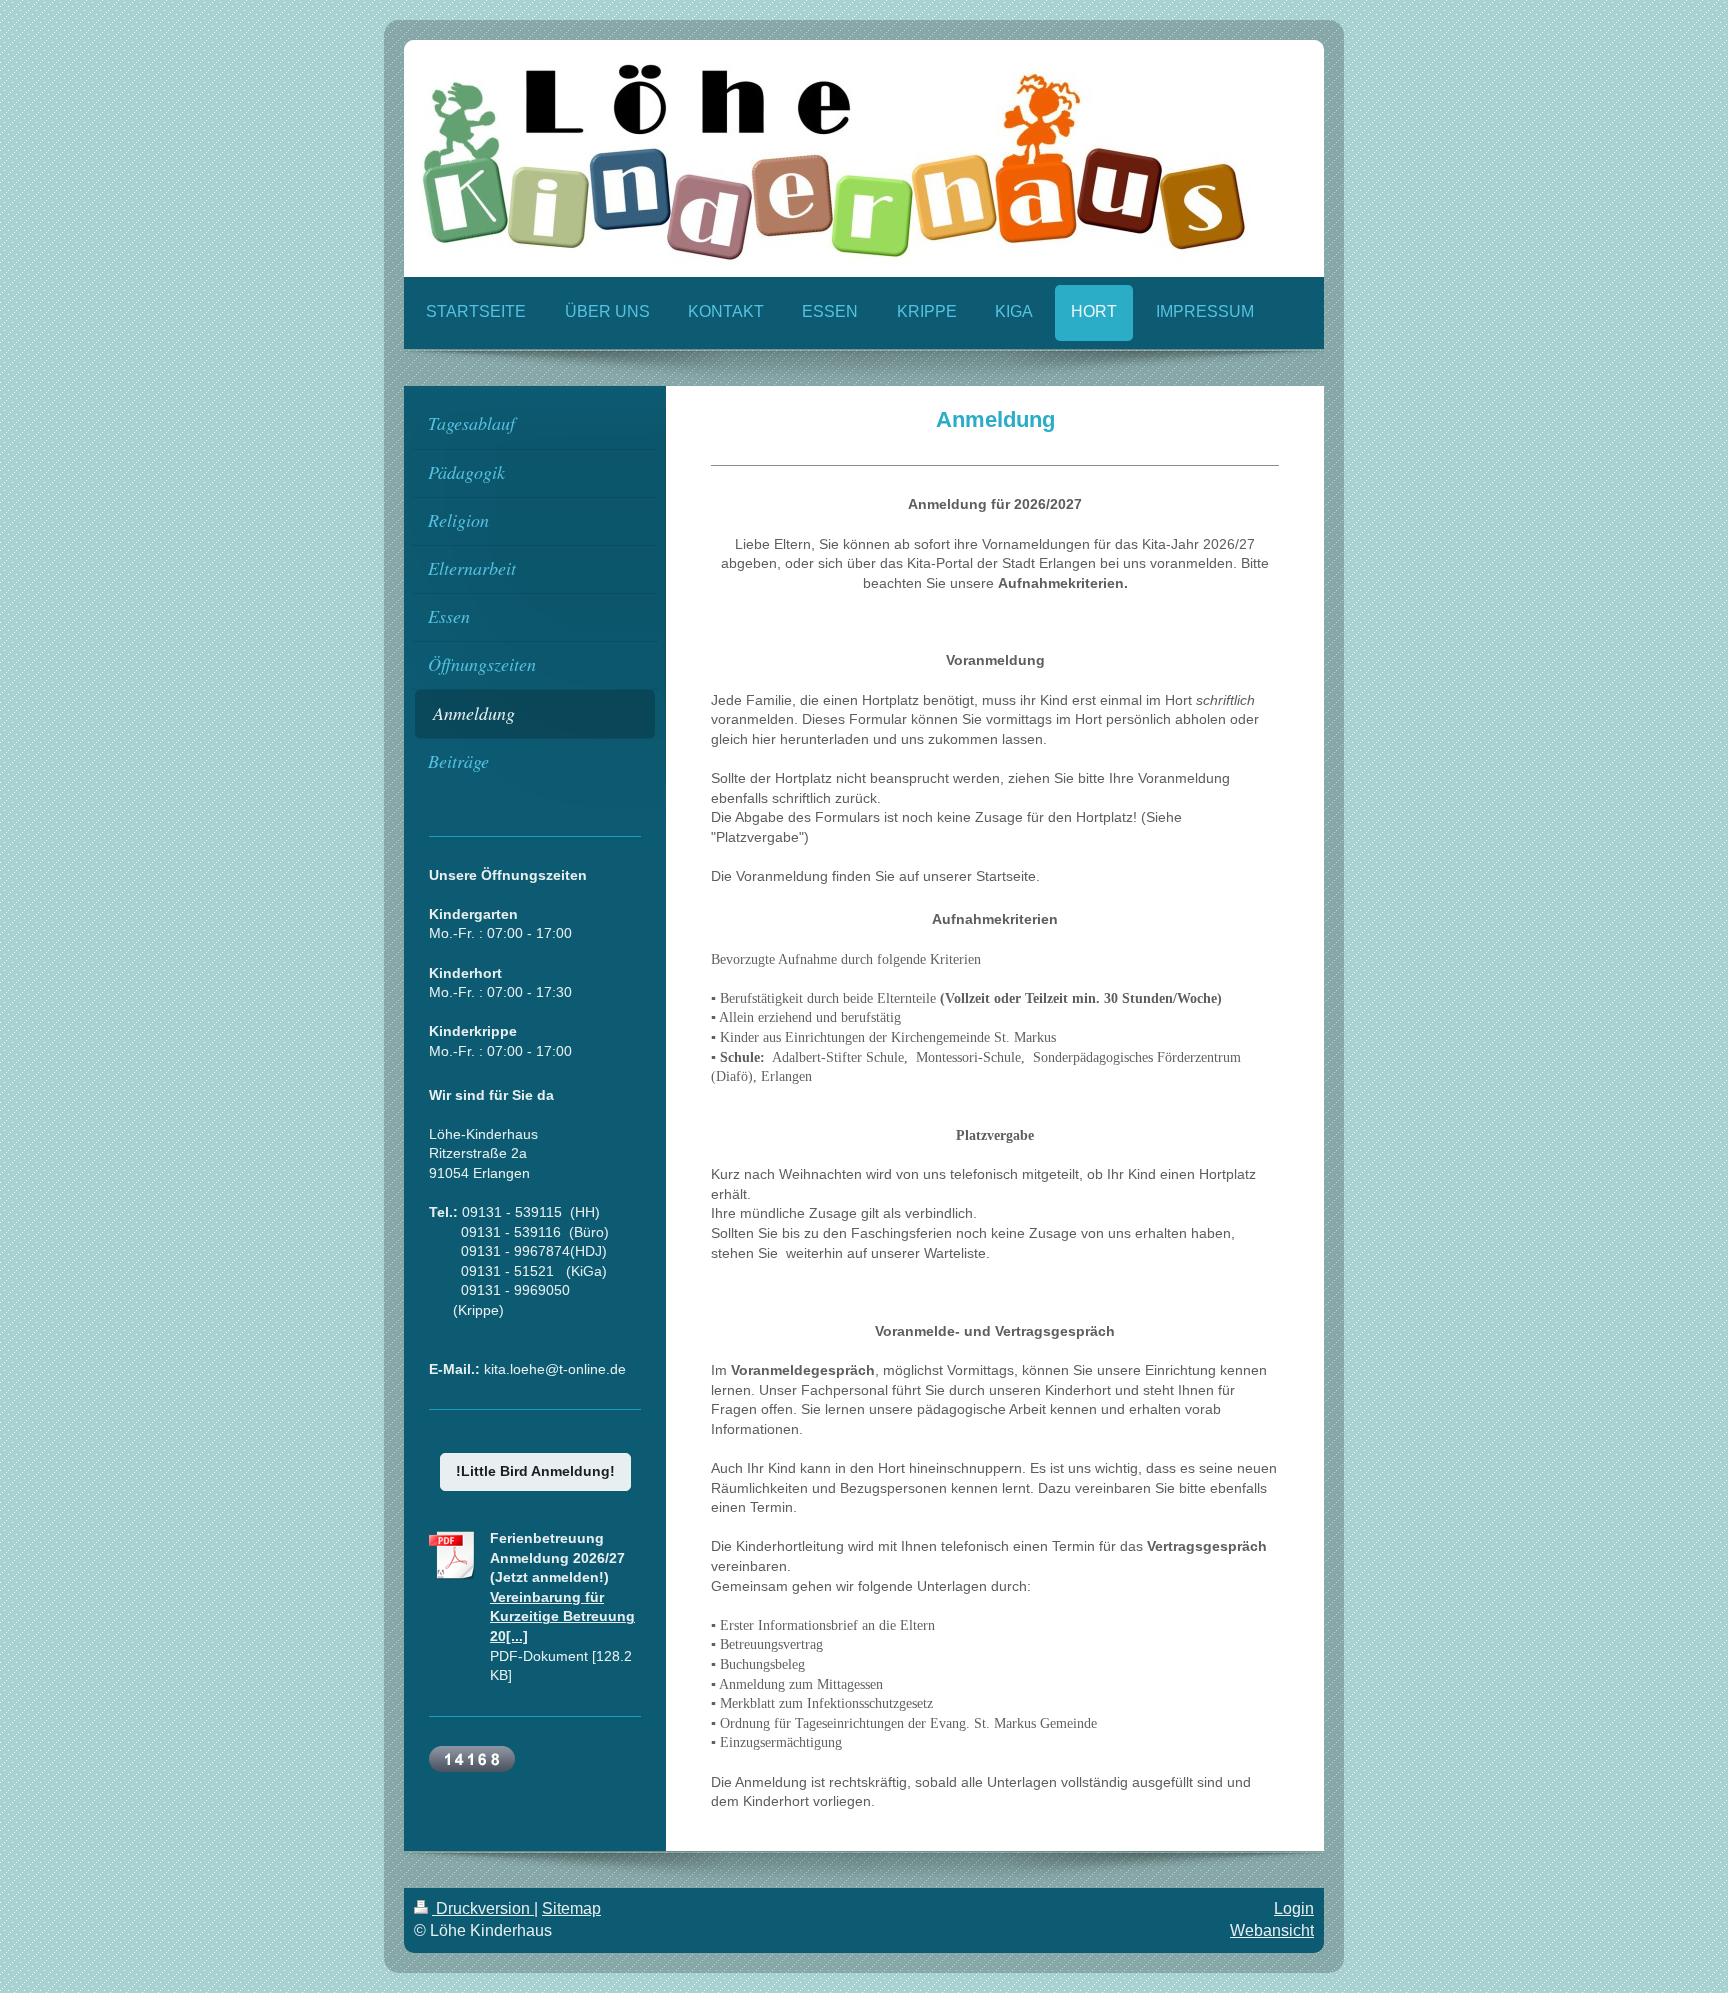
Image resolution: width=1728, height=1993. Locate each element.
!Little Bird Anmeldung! (535, 1471)
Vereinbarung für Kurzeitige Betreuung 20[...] (562, 1616)
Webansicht (1272, 1930)
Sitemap (571, 1908)
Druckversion (483, 1908)
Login (1294, 1908)
